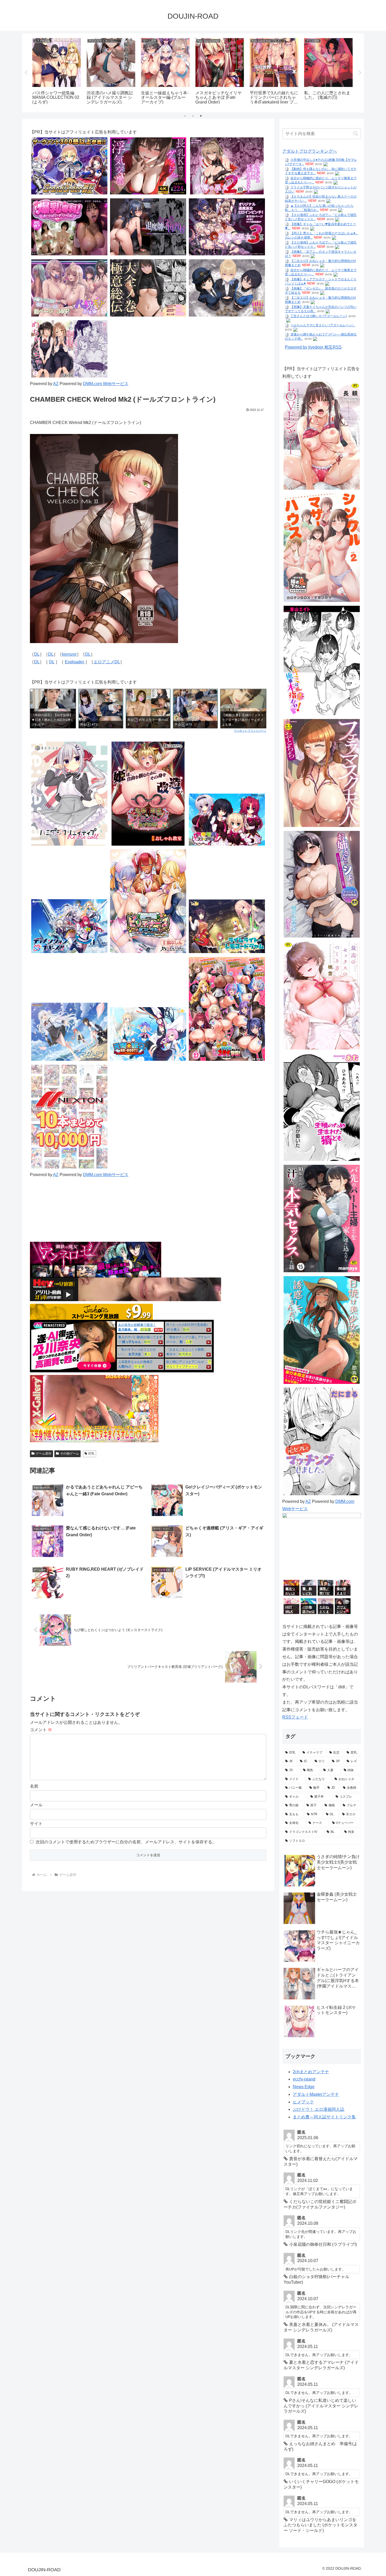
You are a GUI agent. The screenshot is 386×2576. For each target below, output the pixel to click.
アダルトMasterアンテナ (316, 2094)
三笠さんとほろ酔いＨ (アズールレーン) (319, 316)
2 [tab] (193, 116)
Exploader (75, 662)
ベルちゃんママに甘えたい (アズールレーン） (323, 325)
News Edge (304, 2087)
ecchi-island (304, 2079)
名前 (34, 1786)
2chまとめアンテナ (311, 2072)
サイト (36, 1824)
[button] (356, 134)
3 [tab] (201, 116)
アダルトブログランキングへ (310, 151)
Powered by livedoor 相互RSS (313, 347)
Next (360, 73)
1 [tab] (185, 116)
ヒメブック (303, 2102)
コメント (41, 1730)
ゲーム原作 (44, 1453)
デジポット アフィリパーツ (250, 731)
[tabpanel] (57, 72)
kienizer (69, 654)
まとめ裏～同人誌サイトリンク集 (324, 2117)
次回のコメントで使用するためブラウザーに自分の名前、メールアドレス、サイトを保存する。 (126, 1842)
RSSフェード (295, 1717)
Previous (26, 73)
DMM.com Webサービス (106, 384)
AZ (56, 384)
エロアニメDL (107, 662)
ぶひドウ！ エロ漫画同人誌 (319, 2109)
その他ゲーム (70, 1453)
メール (36, 1805)
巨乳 (91, 1453)
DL (37, 654)
